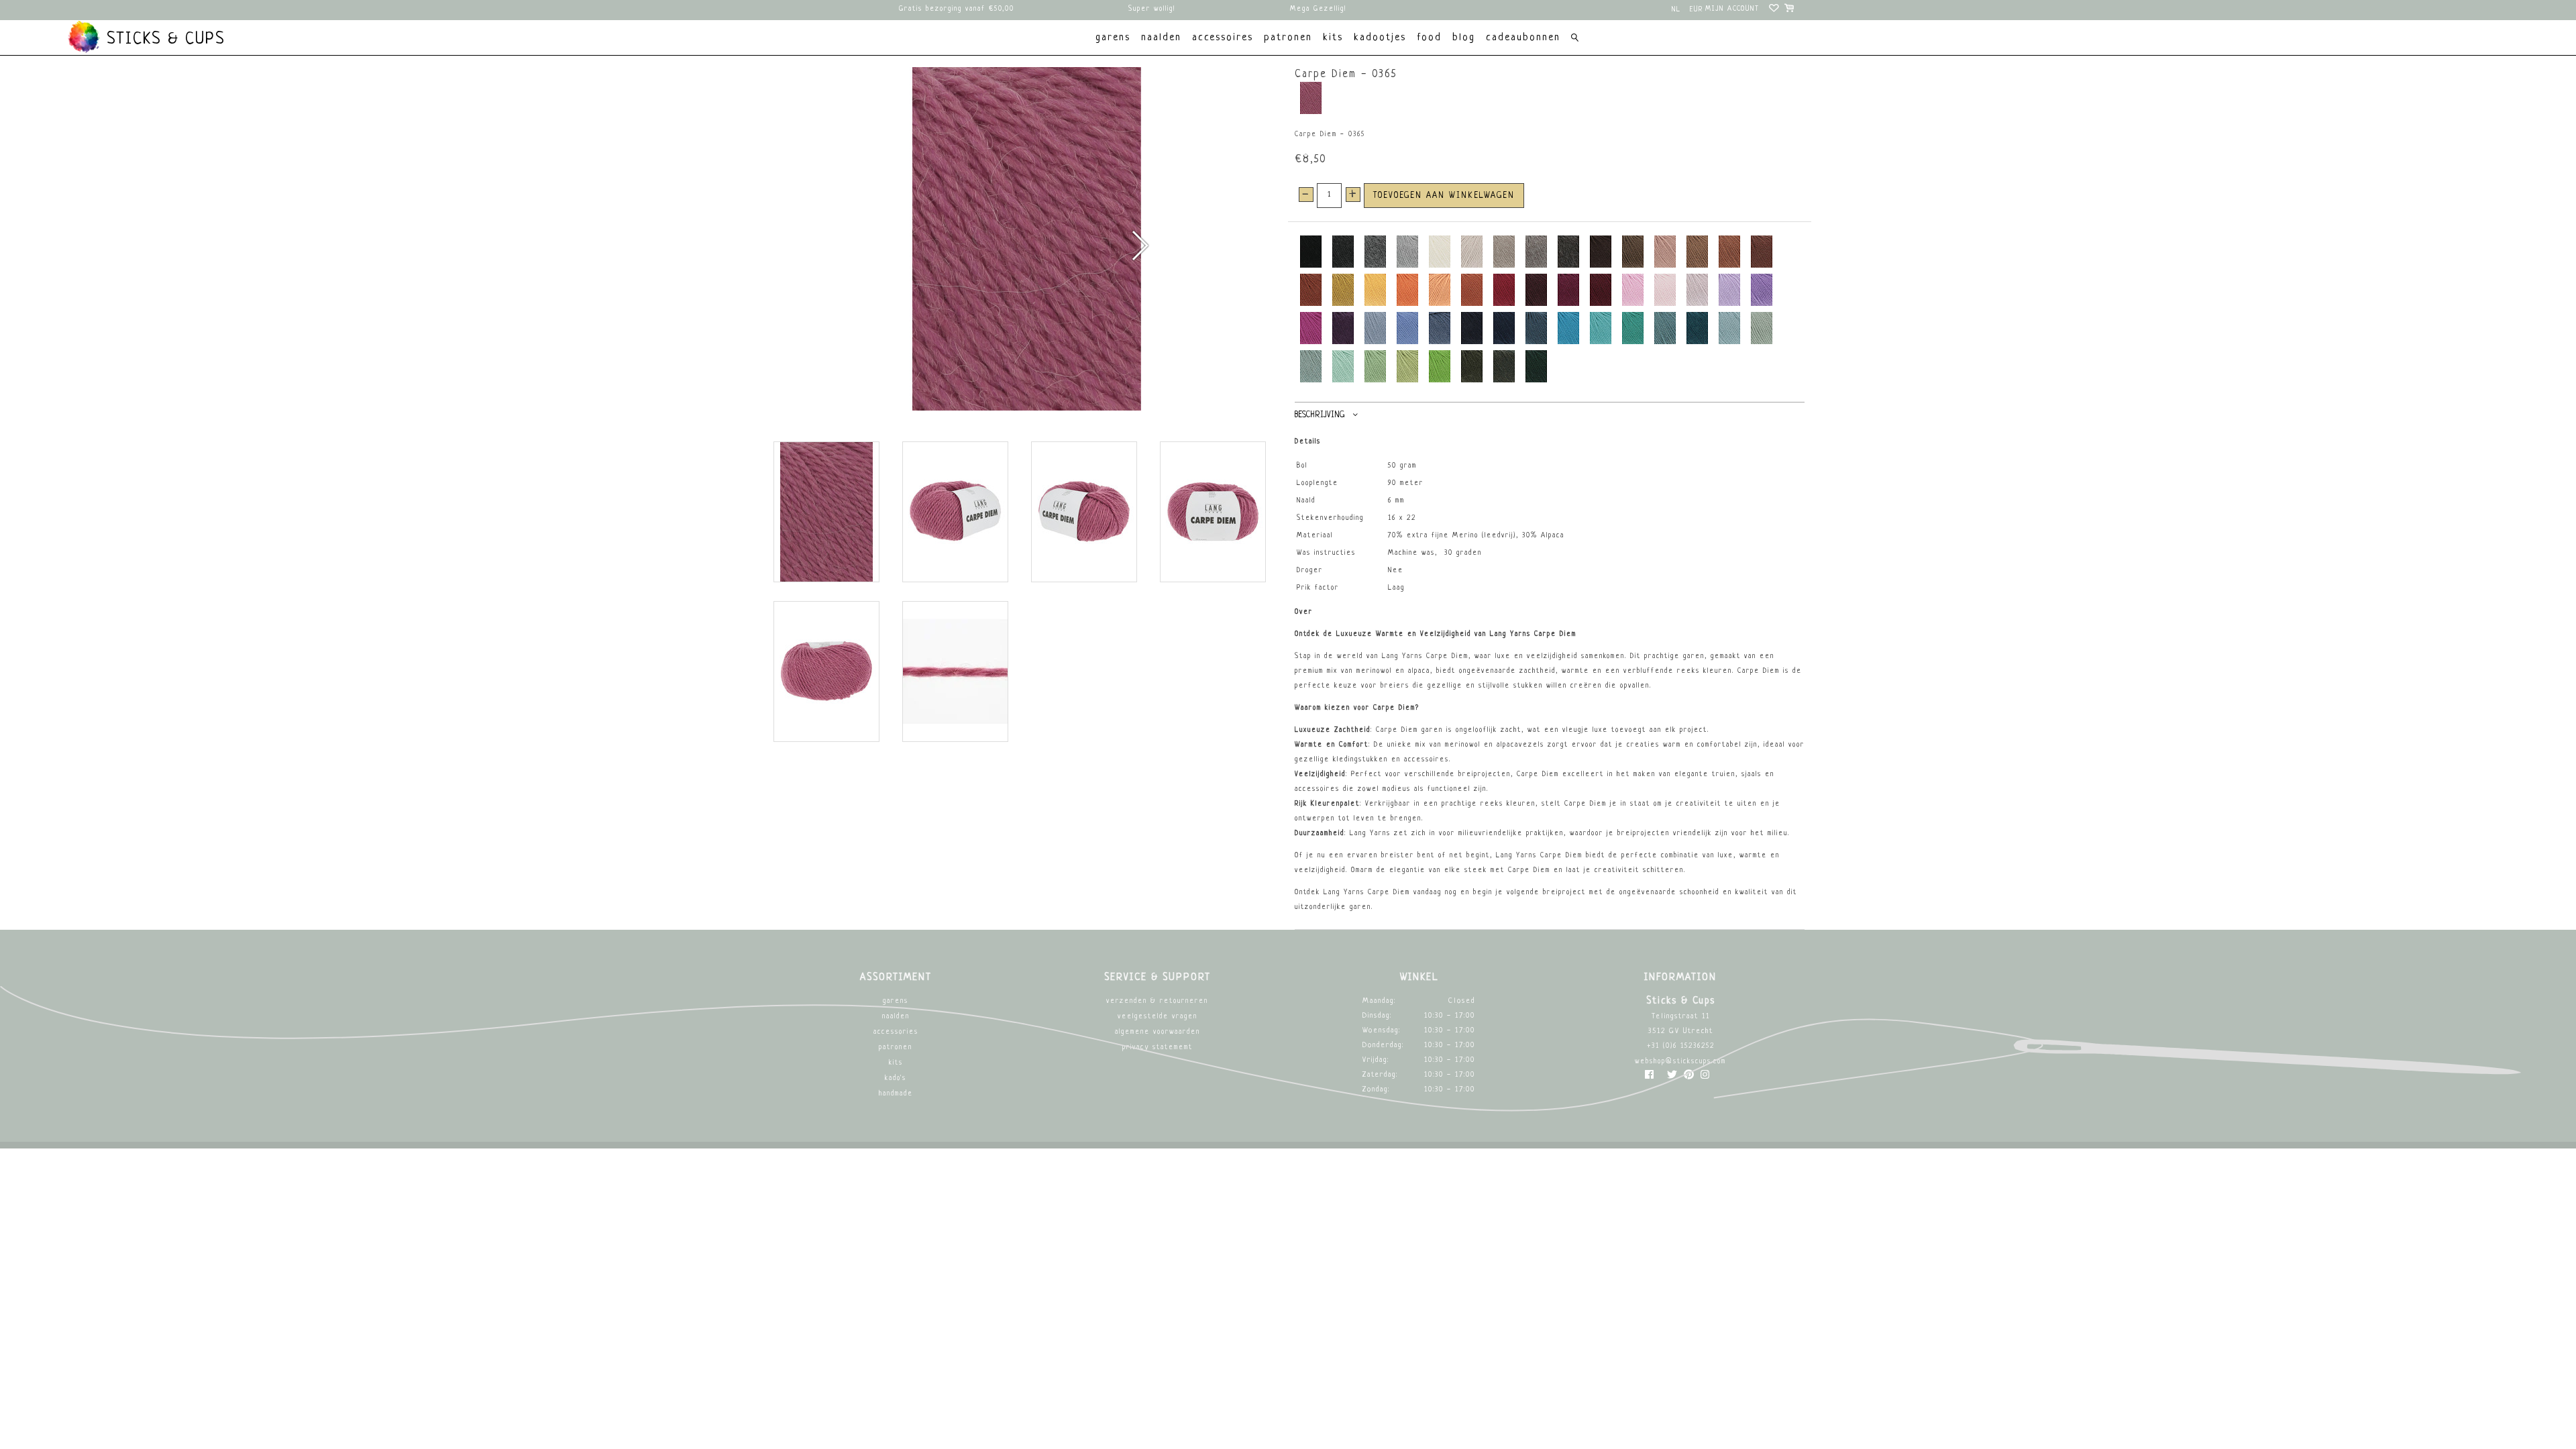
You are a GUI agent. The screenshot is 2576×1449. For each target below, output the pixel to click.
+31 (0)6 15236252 (1681, 1046)
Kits (896, 1063)
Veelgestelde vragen (1158, 1017)
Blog (1464, 38)
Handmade (896, 1094)
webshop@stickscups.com (1680, 1062)
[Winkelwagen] (1790, 10)
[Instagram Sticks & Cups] (1705, 1078)
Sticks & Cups (163, 40)
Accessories (896, 1032)
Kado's (896, 1078)
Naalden (896, 1017)
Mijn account (1732, 9)
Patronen (896, 1048)
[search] (1575, 39)
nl (1676, 10)
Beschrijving (1320, 415)
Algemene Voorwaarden (1158, 1032)
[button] (1139, 246)
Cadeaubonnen (1523, 38)
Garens (896, 1001)
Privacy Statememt (1158, 1048)
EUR (1697, 10)
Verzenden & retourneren (1157, 1001)
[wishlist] (1775, 10)
